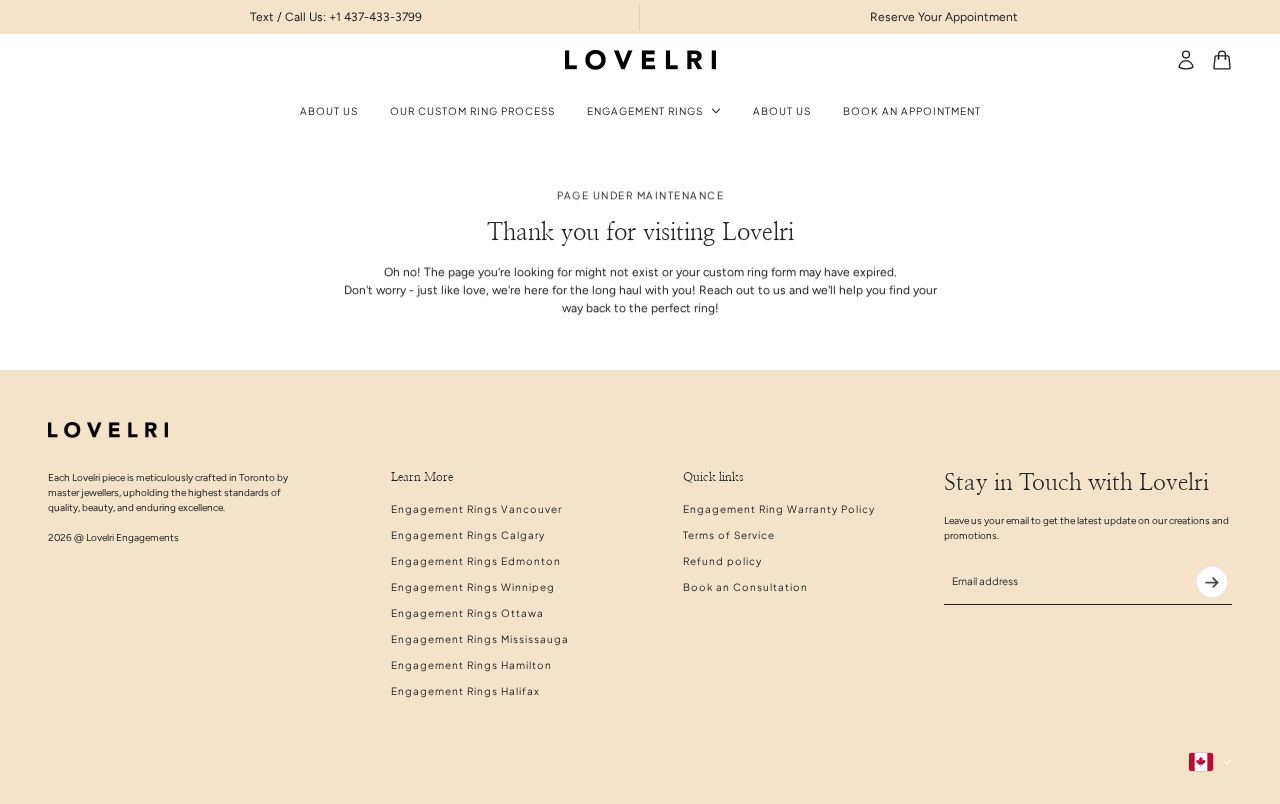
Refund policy (722, 561)
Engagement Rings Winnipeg (473, 587)
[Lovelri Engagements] (640, 60)
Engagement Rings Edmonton (476, 561)
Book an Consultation (745, 587)
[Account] (1186, 60)
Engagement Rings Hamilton (471, 665)
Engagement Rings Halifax (465, 691)
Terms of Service (729, 535)
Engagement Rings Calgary (468, 535)
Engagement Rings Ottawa (467, 613)
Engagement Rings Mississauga (480, 639)
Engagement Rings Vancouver (476, 509)
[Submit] (1212, 582)
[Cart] (1222, 60)
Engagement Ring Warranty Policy (779, 509)
